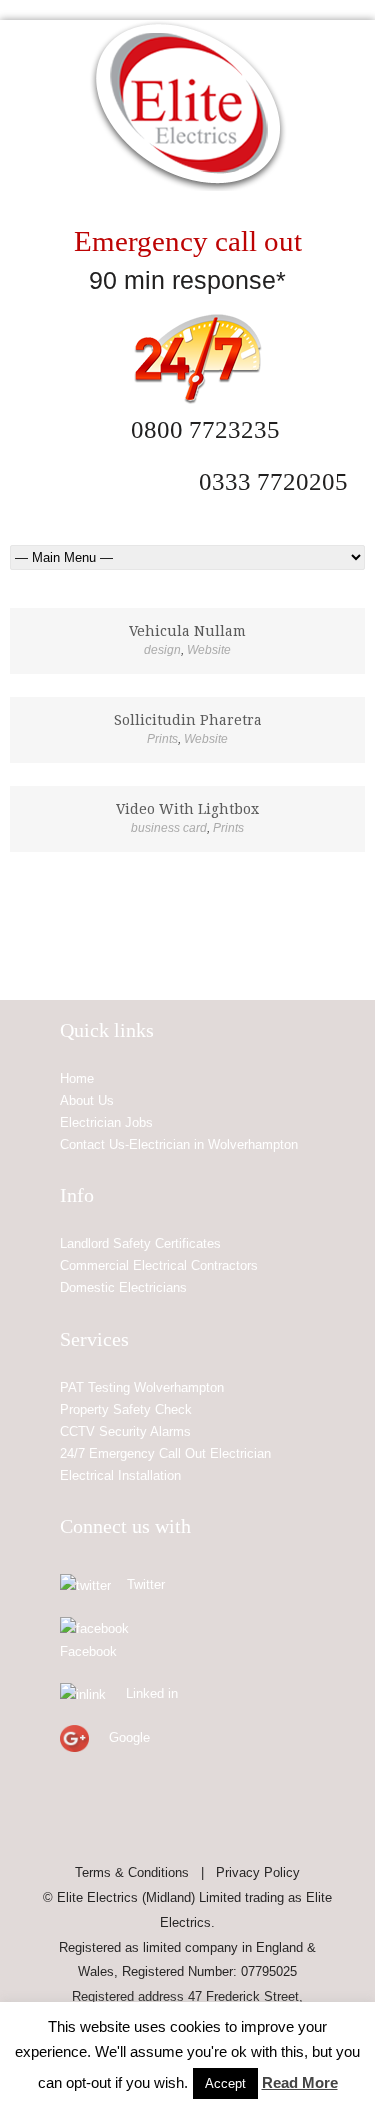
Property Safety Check (126, 1409)
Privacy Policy (258, 1872)
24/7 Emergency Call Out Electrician (165, 1453)
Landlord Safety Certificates (140, 1243)
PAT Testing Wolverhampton (142, 1387)
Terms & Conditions (132, 1872)
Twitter (146, 1584)
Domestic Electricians (123, 1287)
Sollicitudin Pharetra (188, 720)
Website (209, 650)
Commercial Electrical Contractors (159, 1265)
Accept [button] (225, 2083)
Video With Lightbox (187, 809)
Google (129, 1737)
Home (77, 1078)
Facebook (88, 1651)
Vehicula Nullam (187, 631)
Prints (162, 739)
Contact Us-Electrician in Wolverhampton (179, 1144)
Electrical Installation (120, 1475)
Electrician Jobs (106, 1122)
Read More (300, 2082)
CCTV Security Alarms (125, 1431)
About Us (87, 1100)
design (162, 650)
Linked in (152, 1693)
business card (169, 828)
